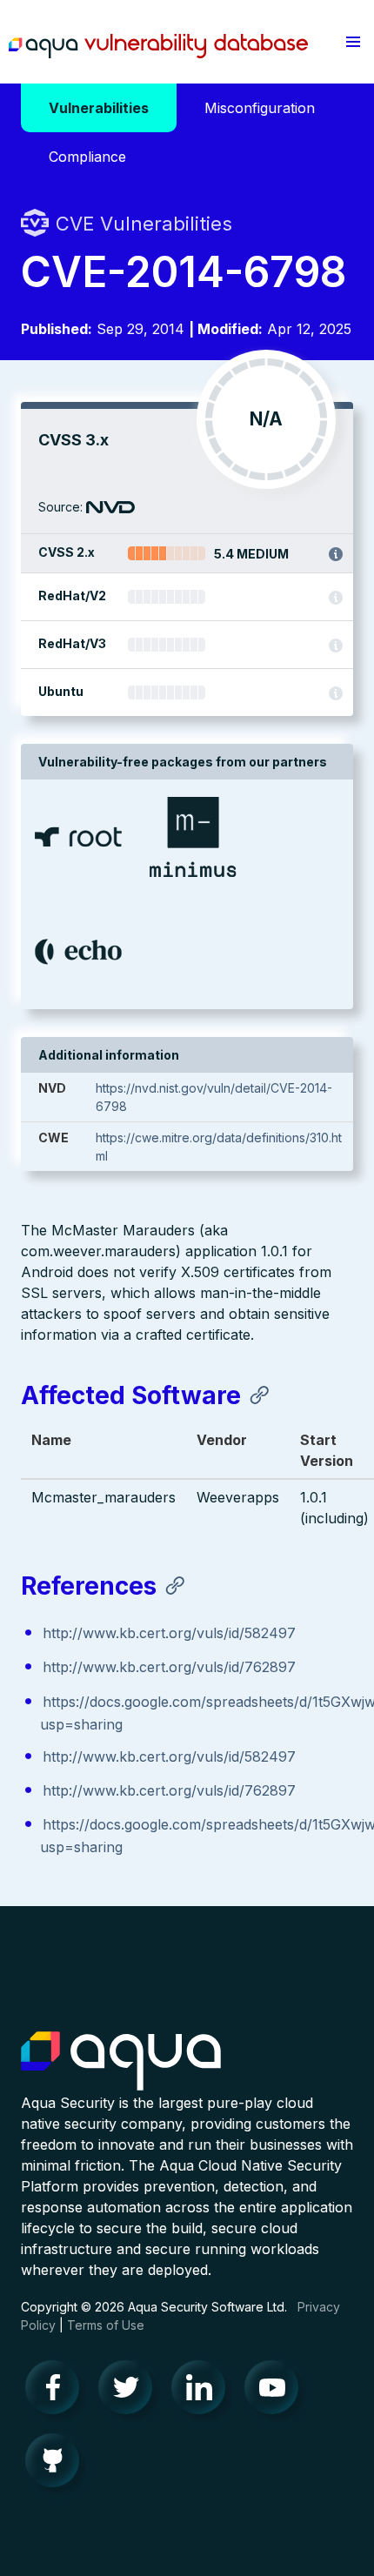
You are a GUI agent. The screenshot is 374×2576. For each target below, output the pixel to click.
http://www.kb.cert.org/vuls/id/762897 (169, 1667)
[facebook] (57, 2392)
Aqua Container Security (121, 2062)
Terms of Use (106, 2325)
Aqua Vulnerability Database (158, 46)
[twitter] (130, 2392)
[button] (353, 42)
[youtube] (277, 2392)
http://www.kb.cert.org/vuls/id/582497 (169, 1633)
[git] (57, 2465)
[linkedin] (204, 2392)
